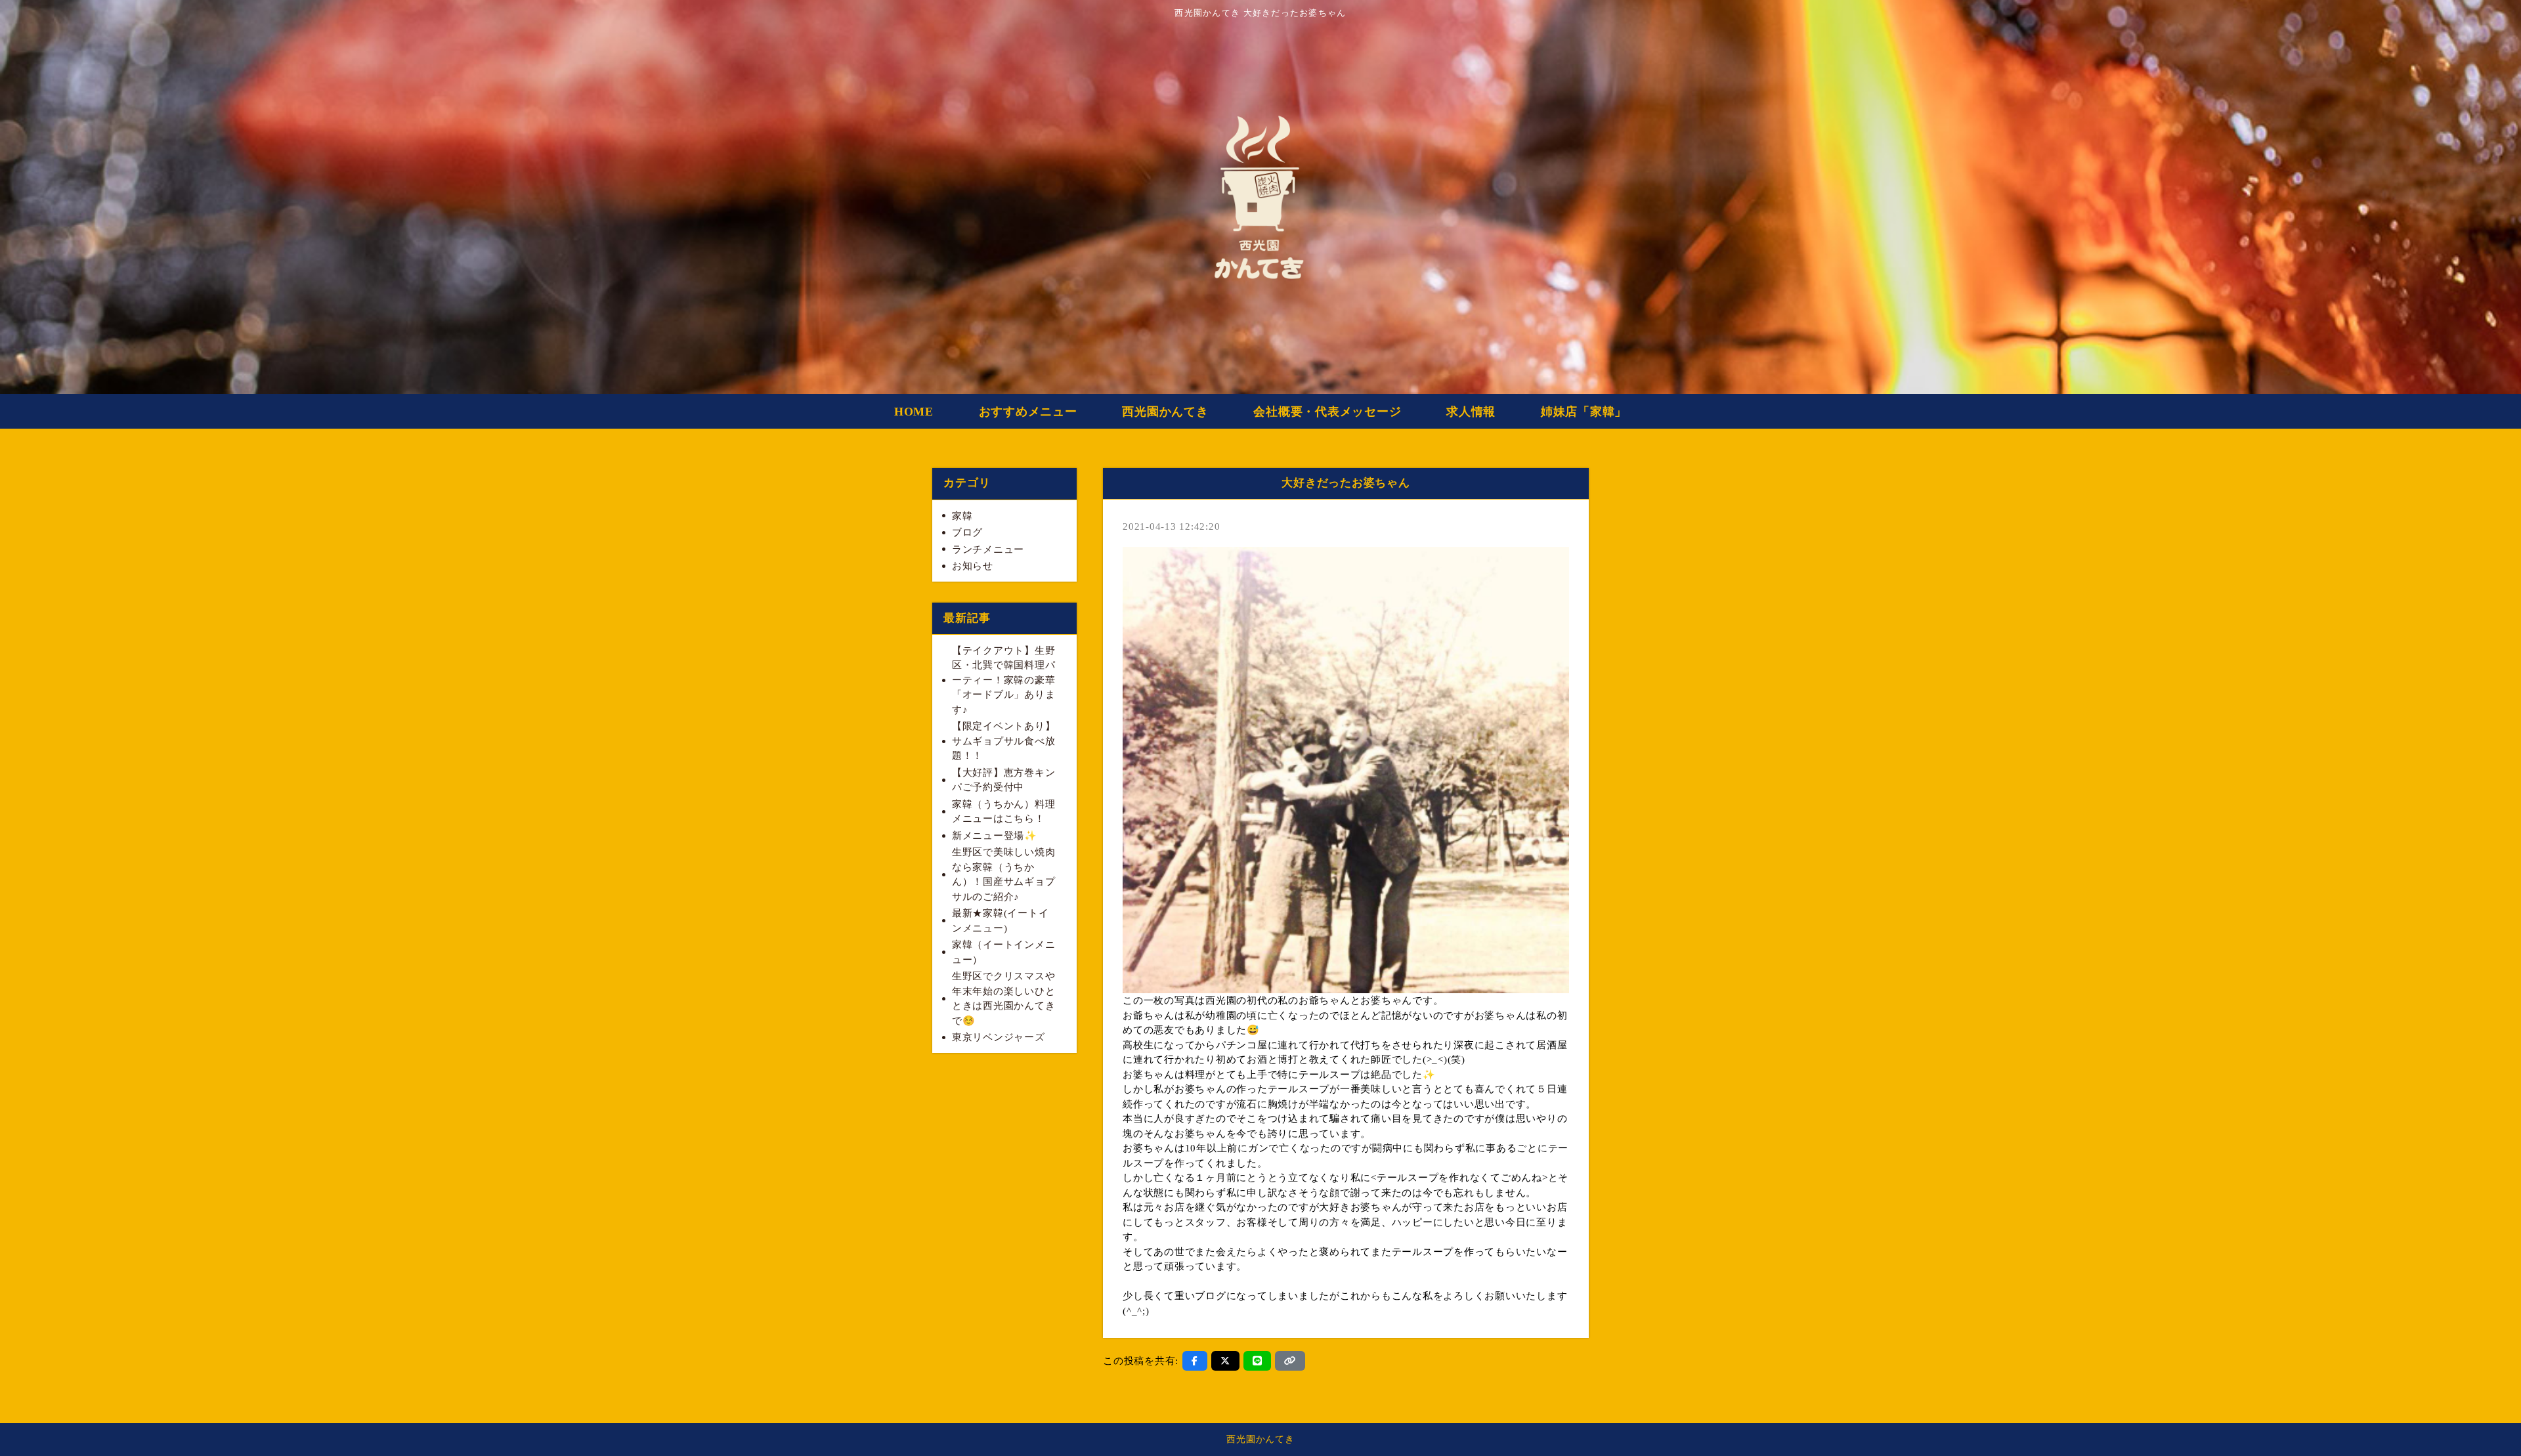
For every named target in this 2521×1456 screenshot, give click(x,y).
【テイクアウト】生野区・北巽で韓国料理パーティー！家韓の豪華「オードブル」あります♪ (1004, 680)
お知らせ (973, 566)
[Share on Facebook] (1195, 1361)
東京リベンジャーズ (999, 1037)
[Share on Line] (1258, 1361)
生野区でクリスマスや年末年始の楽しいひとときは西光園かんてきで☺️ (1004, 998)
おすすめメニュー (1028, 412)
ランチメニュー (988, 549)
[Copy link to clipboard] (1290, 1361)
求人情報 (1471, 412)
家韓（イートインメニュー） (1004, 952)
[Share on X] (1225, 1361)
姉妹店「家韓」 (1584, 412)
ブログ (967, 532)
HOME (914, 412)
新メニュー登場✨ (995, 836)
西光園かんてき (1165, 412)
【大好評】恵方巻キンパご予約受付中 (1004, 780)
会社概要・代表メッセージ (1327, 412)
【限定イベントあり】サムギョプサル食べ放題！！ (1004, 741)
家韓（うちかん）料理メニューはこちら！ (1004, 812)
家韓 (962, 516)
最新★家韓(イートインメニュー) (1001, 921)
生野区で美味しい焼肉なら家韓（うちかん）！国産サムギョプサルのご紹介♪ (1004, 874)
